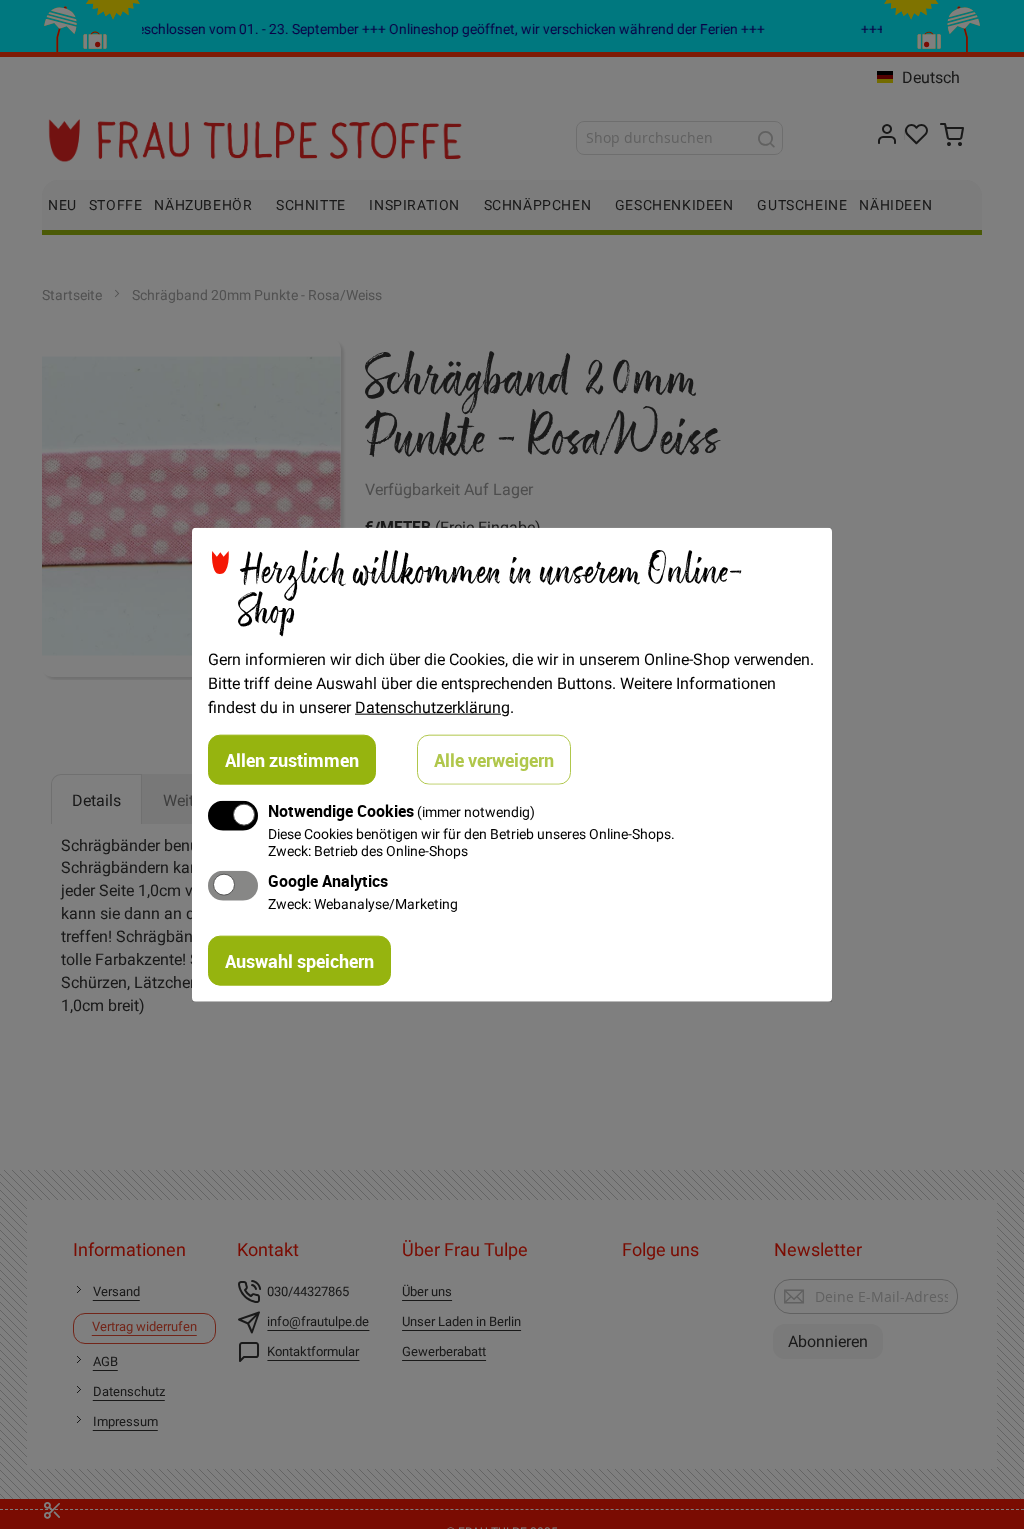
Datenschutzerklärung (432, 706)
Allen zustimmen (292, 759)
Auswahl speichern (299, 961)
